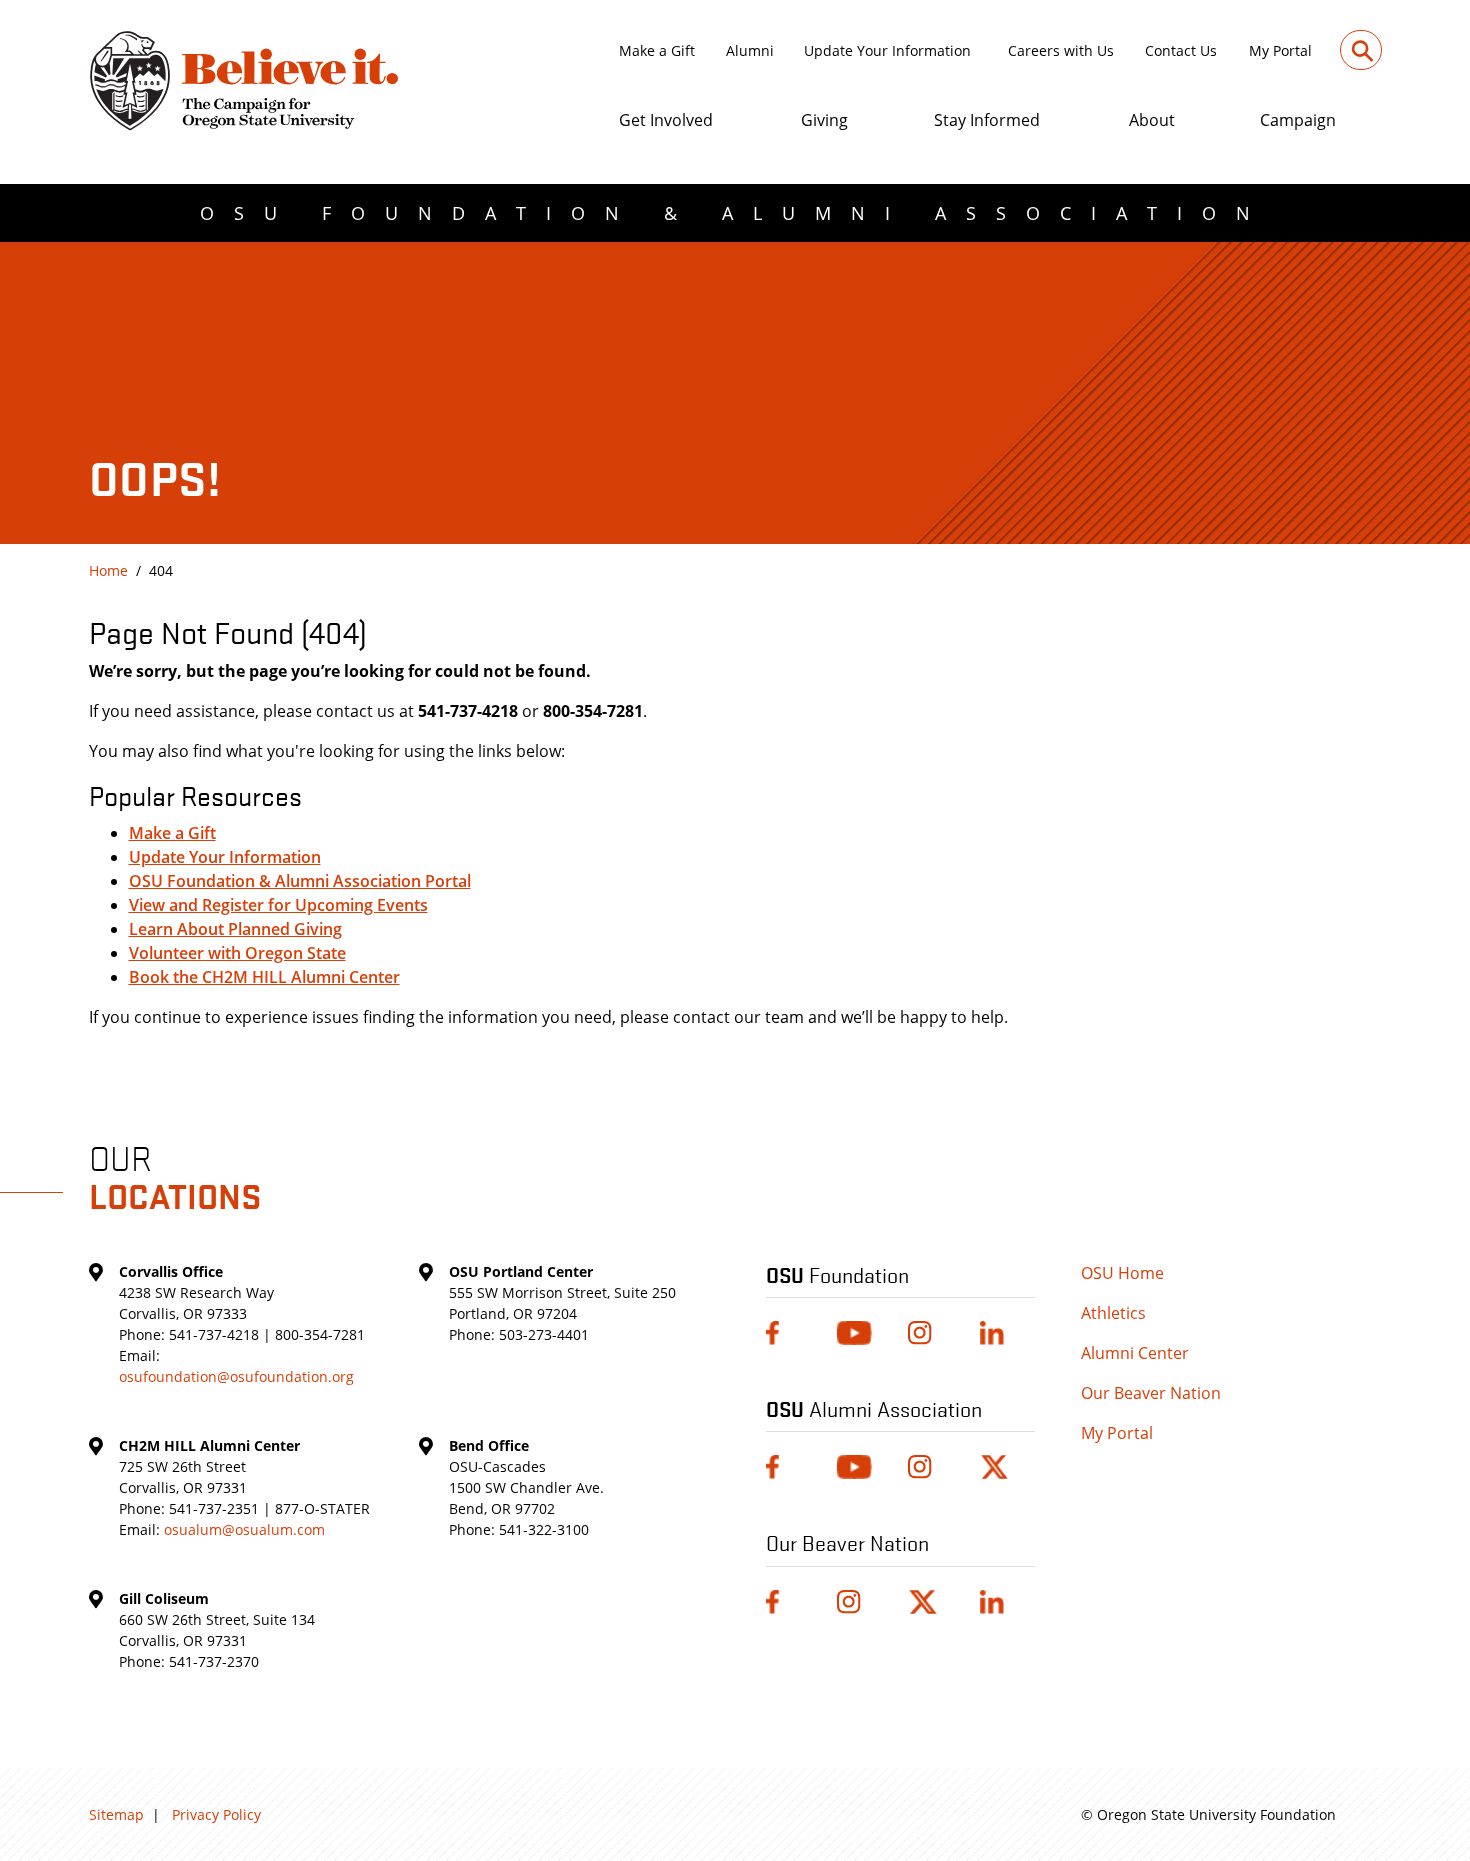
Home (108, 570)
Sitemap (116, 1814)
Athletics (1113, 1313)
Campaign (1298, 120)
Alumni (750, 50)
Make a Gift (657, 50)
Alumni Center (1135, 1353)
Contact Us (1181, 50)
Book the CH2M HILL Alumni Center (264, 977)
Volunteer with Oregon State (237, 953)
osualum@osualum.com (244, 1529)
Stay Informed (987, 120)
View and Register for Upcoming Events (278, 905)
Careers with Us (1061, 50)
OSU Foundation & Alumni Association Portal (300, 881)
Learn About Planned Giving (235, 929)
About (1152, 120)
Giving (824, 120)
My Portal (1280, 50)
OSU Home (1122, 1273)
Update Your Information (887, 50)
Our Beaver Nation (1151, 1393)
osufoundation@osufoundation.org (236, 1376)
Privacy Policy (216, 1814)
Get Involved (666, 120)
